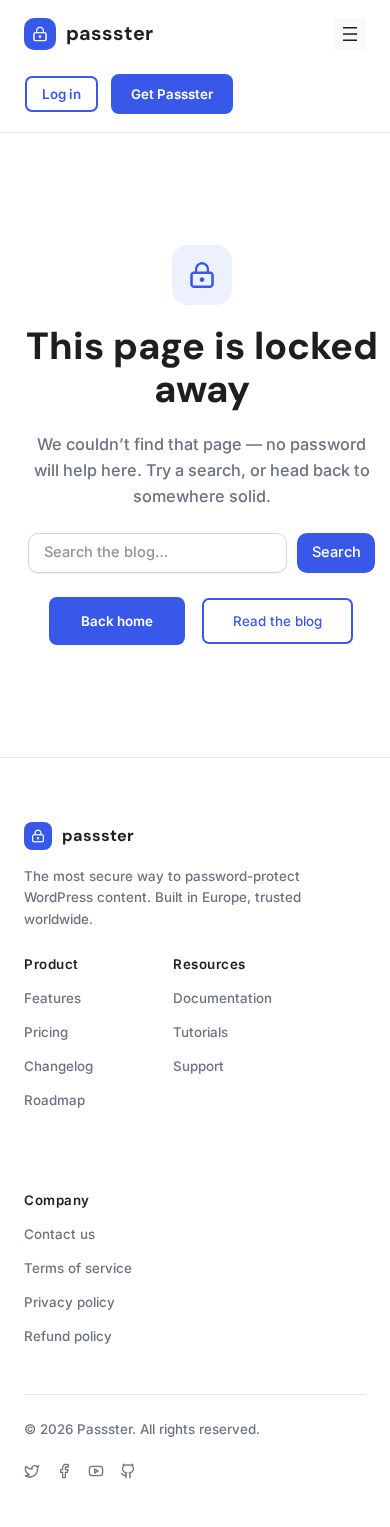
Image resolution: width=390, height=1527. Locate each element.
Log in (61, 94)
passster (109, 33)
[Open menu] (350, 34)
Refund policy (68, 1336)
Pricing (46, 1032)
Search (336, 552)
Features (52, 998)
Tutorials (200, 1032)
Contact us (59, 1234)
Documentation (222, 998)
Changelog (58, 1066)
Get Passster (172, 94)
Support (198, 1066)
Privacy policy (69, 1302)
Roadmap (54, 1100)
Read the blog (277, 621)
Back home (117, 621)
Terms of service (78, 1268)
